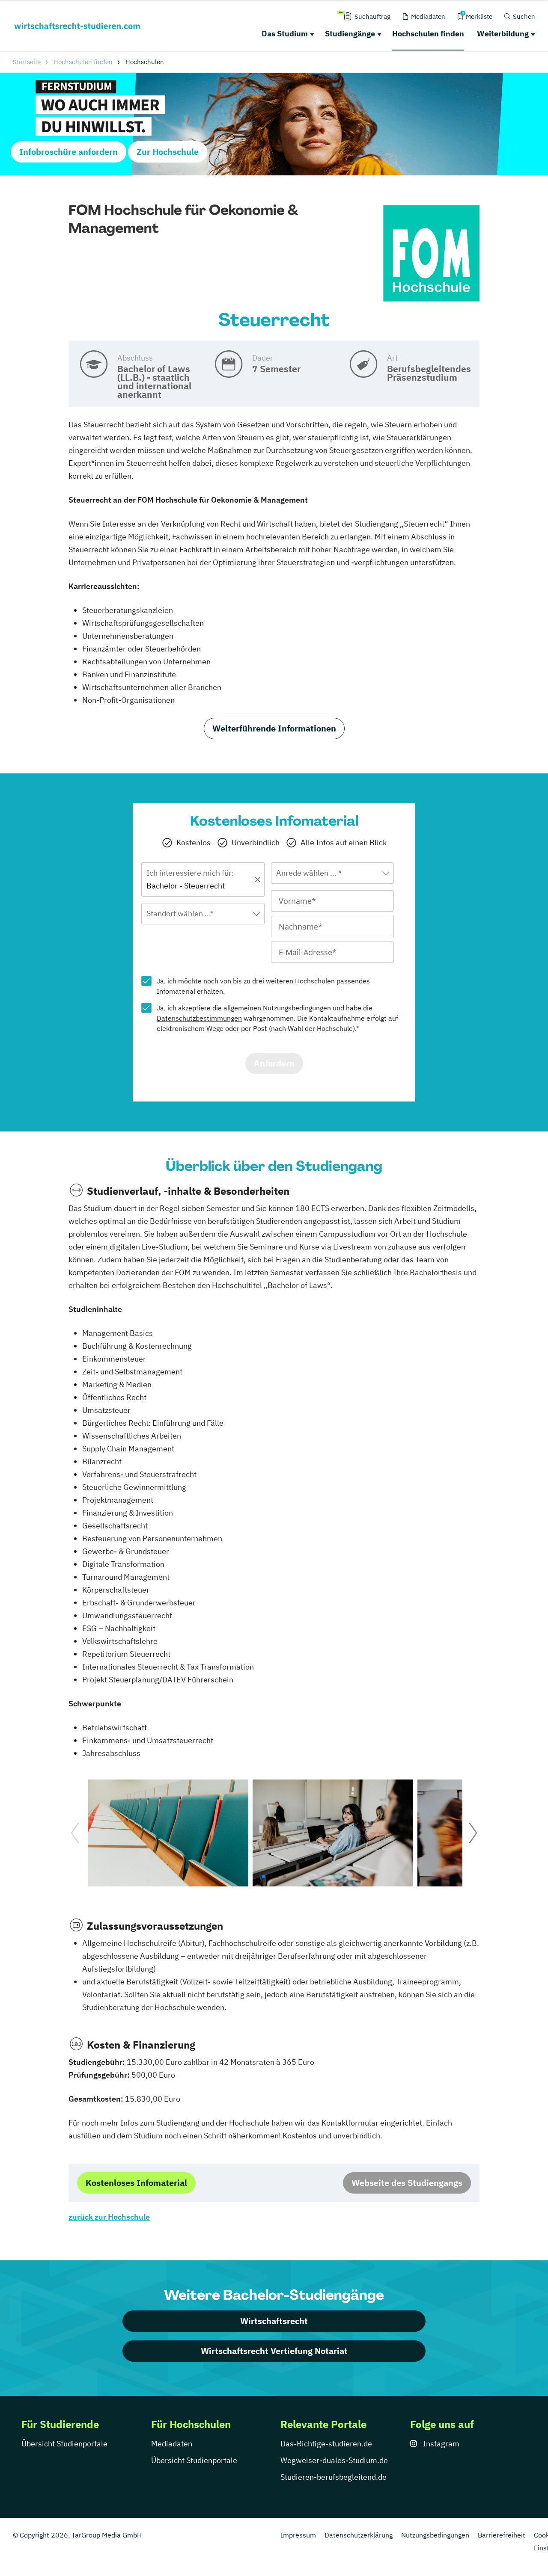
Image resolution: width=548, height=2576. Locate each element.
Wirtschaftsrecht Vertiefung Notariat (274, 2351)
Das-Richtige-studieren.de (326, 2444)
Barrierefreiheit (502, 2535)
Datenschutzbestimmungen (199, 1018)
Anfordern (274, 1063)
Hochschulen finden (428, 34)
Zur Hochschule (168, 152)
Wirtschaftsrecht (274, 2321)
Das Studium (285, 34)
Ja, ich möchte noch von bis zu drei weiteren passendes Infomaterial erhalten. (263, 986)
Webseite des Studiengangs (407, 2183)
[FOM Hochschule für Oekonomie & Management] (431, 254)
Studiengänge (350, 34)
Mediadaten (172, 2444)
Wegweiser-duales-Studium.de (334, 2460)
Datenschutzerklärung (359, 2535)
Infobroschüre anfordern (68, 152)
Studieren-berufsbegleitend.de (334, 2477)
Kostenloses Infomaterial (136, 2183)
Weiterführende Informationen (274, 728)
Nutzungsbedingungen (297, 1008)
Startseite (27, 62)
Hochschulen (315, 981)
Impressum (298, 2535)
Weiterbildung (503, 34)
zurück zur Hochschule (109, 2217)
